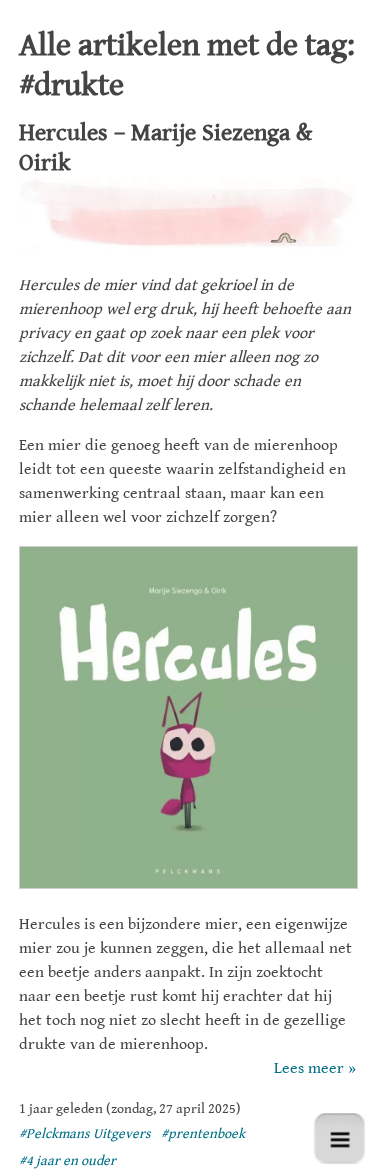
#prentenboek (203, 1134)
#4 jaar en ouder (67, 1161)
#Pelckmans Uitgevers (85, 1134)
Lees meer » (315, 1068)
